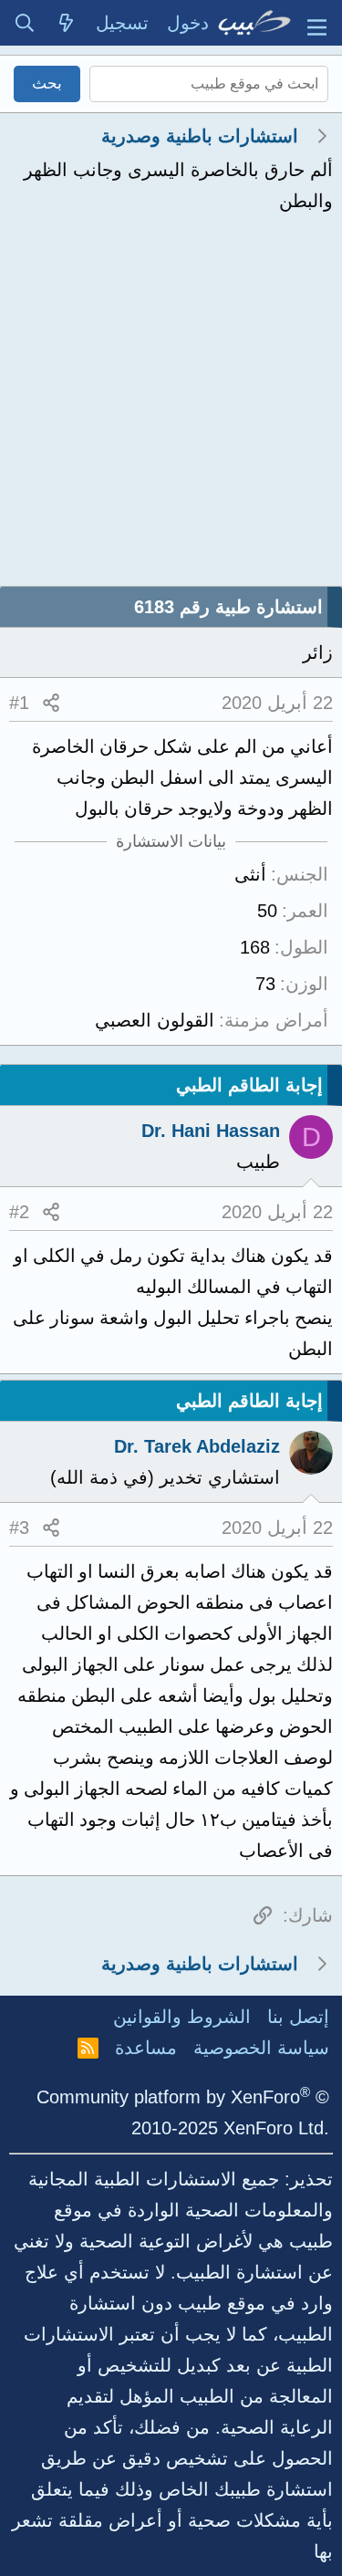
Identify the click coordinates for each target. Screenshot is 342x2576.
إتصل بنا (298, 2017)
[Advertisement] (171, 406)
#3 (19, 1528)
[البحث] (25, 23)
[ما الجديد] (67, 23)
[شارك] (51, 703)
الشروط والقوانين (182, 2017)
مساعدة (146, 2048)
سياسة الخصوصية (261, 2048)
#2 (19, 1212)
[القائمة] (317, 23)
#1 (19, 703)
